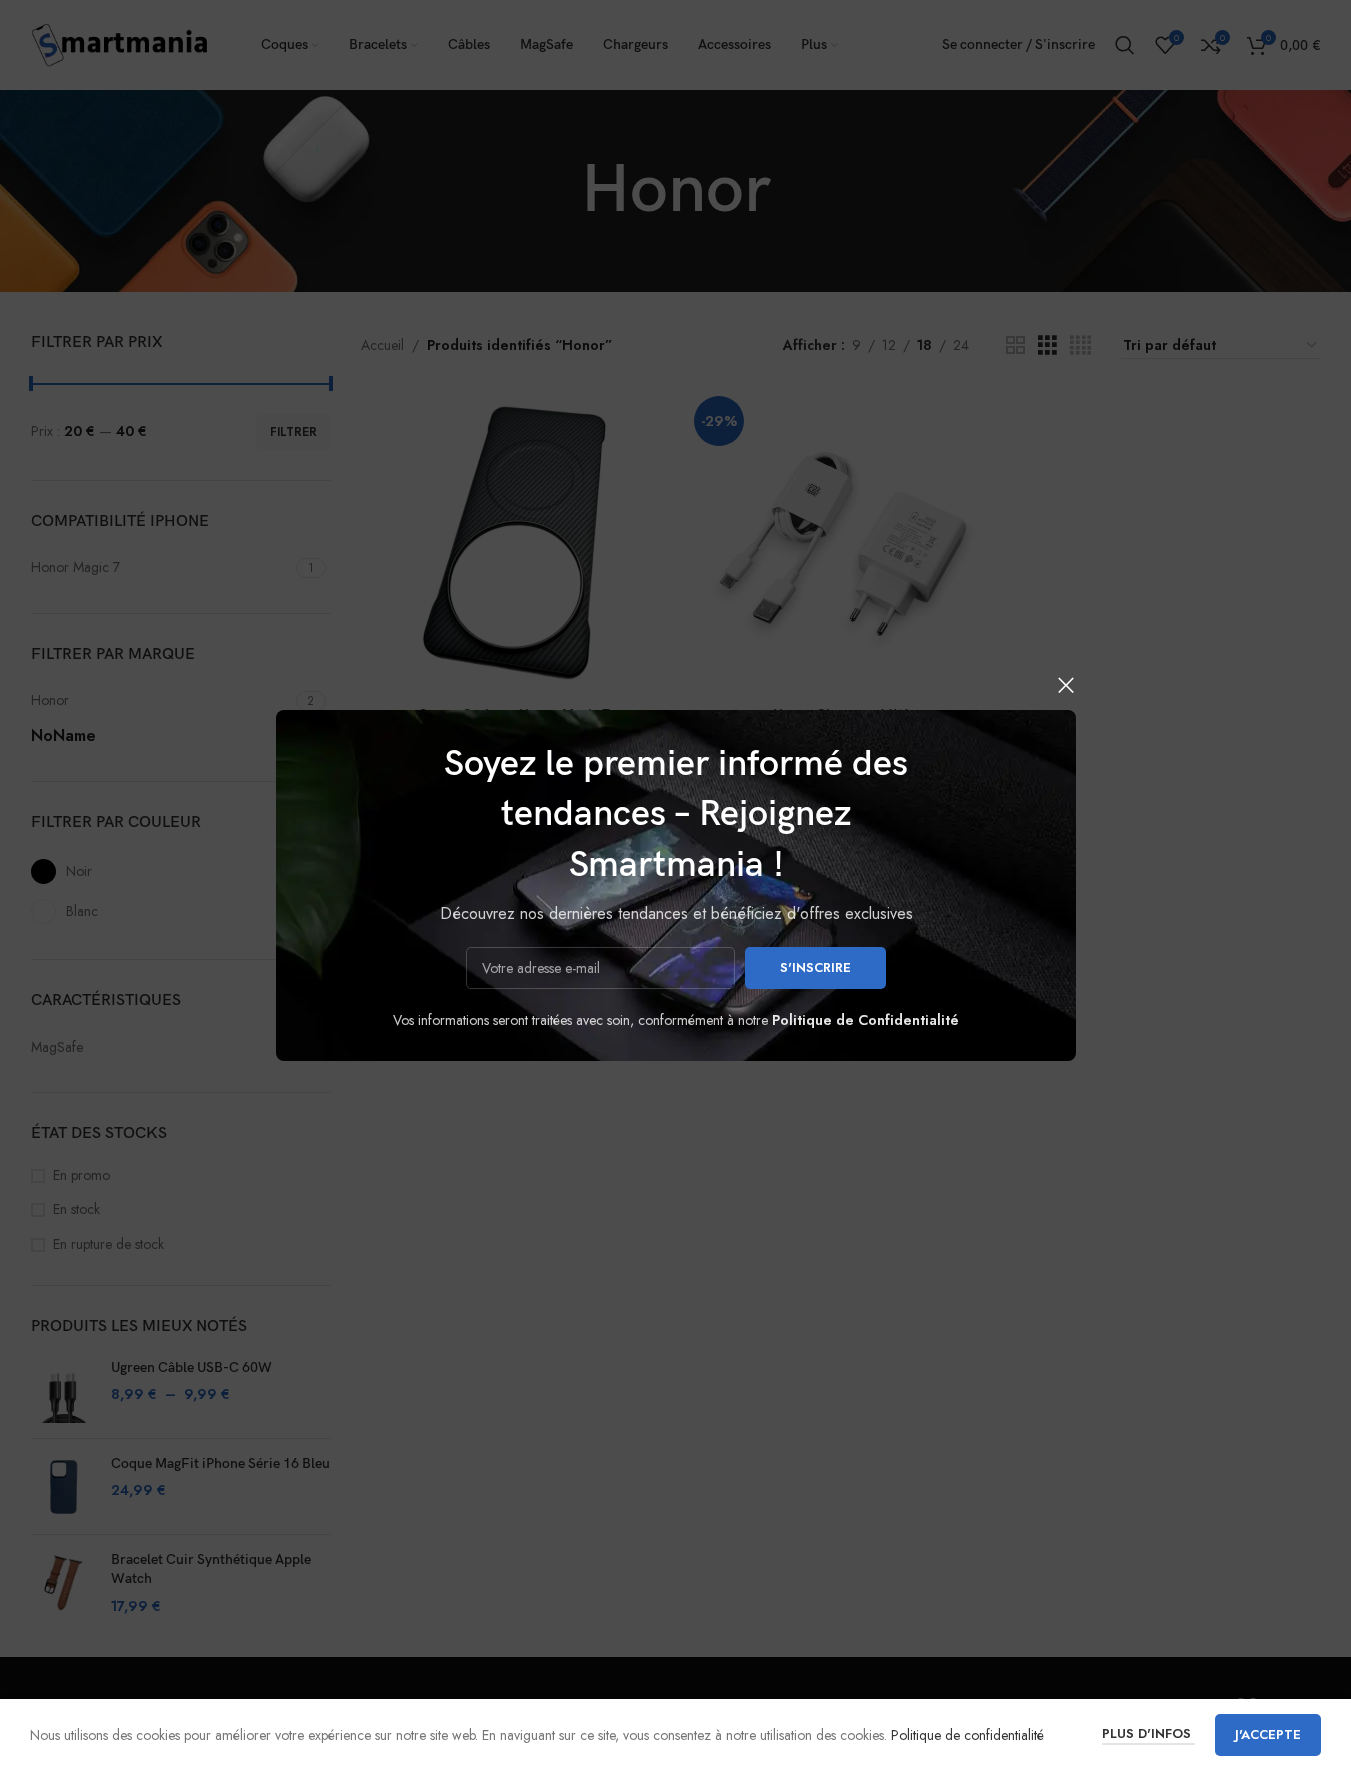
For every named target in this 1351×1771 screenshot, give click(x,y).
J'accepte (1268, 1734)
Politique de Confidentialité (865, 1020)
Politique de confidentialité (967, 1735)
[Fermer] (1066, 685)
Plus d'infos (1148, 1733)
